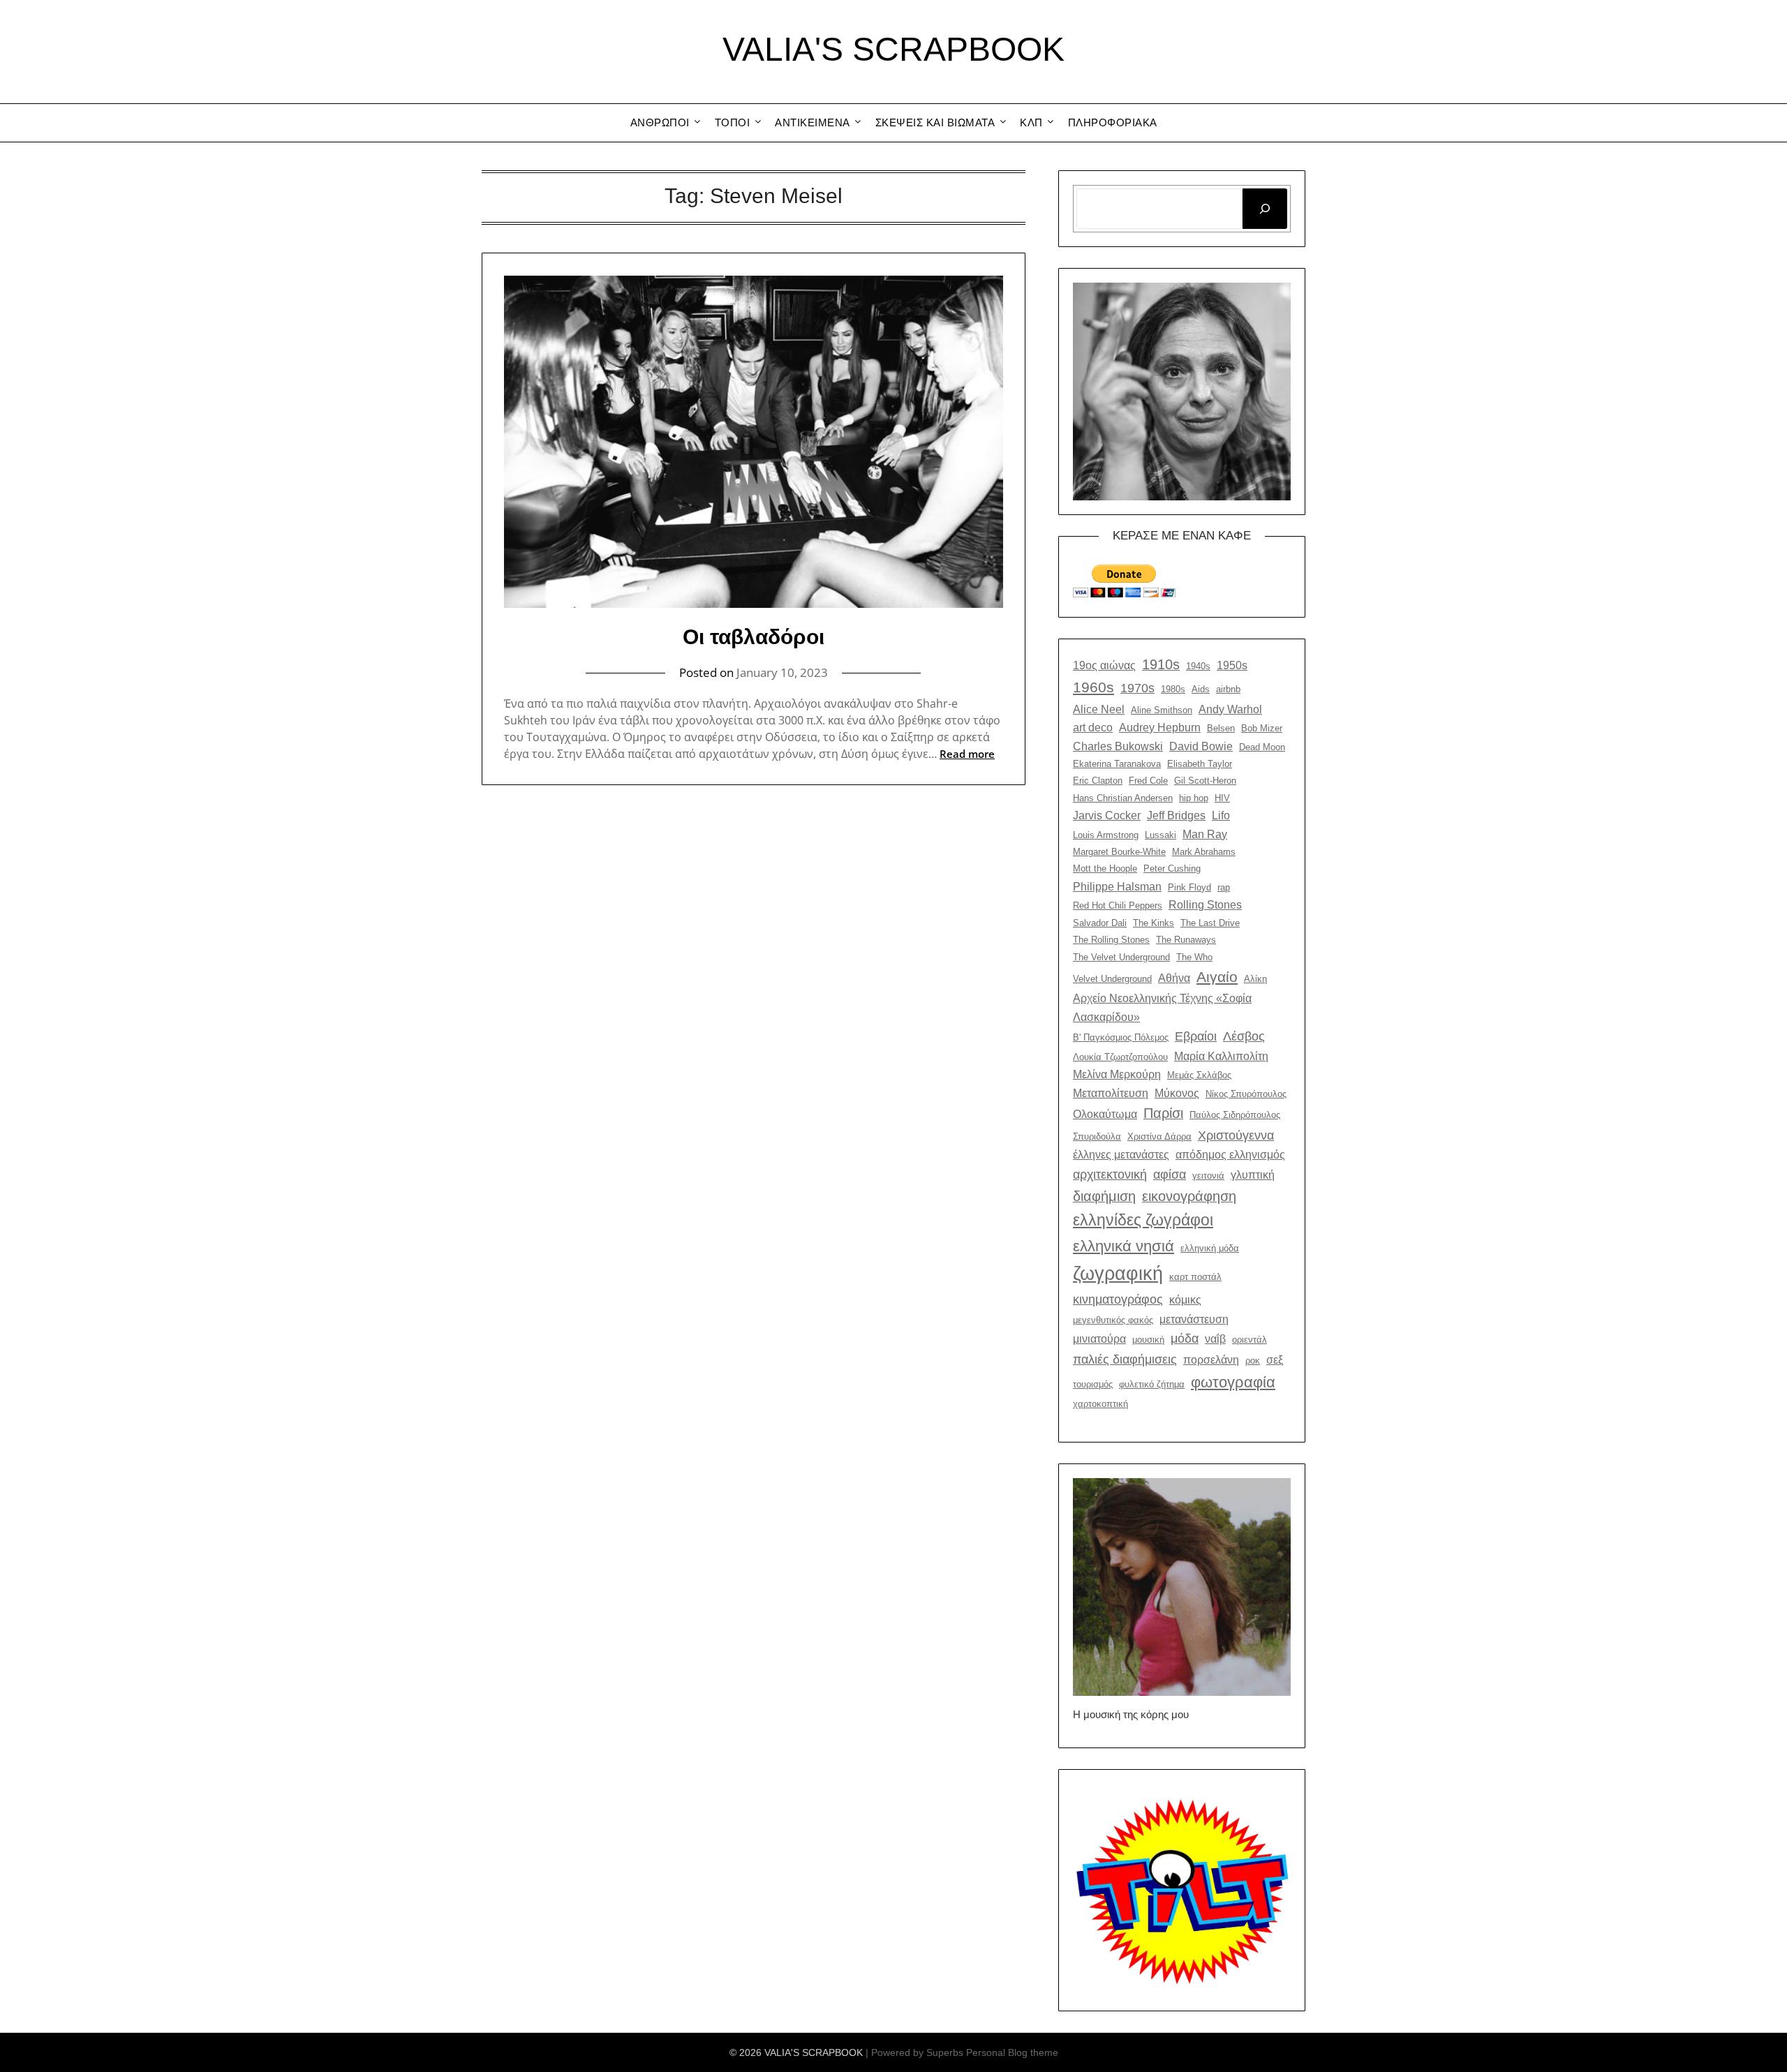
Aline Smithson (1162, 710)
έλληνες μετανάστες (1121, 1154)
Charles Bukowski (1118, 746)
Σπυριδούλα (1097, 1136)
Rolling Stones (1205, 904)
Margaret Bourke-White (1119, 852)
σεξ (1275, 1359)
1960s (1093, 687)
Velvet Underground (1112, 979)
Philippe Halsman (1117, 886)
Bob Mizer (1262, 728)
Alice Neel (1099, 709)
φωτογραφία (1233, 1382)
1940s (1198, 666)
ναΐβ (1215, 1339)
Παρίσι (1163, 1113)
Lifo (1221, 815)
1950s (1232, 665)
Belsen (1221, 728)
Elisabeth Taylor (1200, 764)
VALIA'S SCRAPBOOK (893, 49)
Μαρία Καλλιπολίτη (1221, 1056)
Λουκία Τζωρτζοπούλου (1120, 1057)
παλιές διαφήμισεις (1125, 1359)
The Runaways (1186, 940)
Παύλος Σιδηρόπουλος (1235, 1115)
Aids (1201, 689)
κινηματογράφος (1118, 1299)
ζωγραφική (1118, 1274)
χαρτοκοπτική (1100, 1404)
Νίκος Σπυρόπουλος (1246, 1094)
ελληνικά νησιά (1124, 1246)
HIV (1222, 798)
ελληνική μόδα (1210, 1248)
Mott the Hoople (1105, 869)
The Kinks (1154, 923)
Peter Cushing (1172, 869)
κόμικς (1185, 1299)
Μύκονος (1177, 1093)
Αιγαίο (1217, 977)
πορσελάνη (1211, 1359)
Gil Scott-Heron (1205, 781)
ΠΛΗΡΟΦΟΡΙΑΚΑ (1113, 122)
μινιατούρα (1099, 1339)
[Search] (1265, 209)
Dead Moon (1262, 747)
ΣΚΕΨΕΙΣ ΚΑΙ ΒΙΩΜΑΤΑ (935, 122)
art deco (1093, 727)
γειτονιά (1208, 1176)
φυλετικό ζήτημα (1152, 1384)
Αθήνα (1174, 978)
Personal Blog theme (1012, 2052)
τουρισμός (1093, 1384)
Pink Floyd (1189, 887)
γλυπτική (1253, 1175)
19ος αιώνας (1104, 665)
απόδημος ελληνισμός (1230, 1154)
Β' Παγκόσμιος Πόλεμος (1121, 1037)
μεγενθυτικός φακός (1113, 1320)
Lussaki (1161, 835)
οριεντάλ (1250, 1340)
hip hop (1194, 798)
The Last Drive (1210, 923)
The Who (1194, 957)
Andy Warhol (1230, 709)
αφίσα (1170, 1174)
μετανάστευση (1194, 1319)
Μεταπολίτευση (1111, 1093)
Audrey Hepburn (1160, 727)
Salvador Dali (1100, 923)
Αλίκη (1255, 979)
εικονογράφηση (1189, 1196)
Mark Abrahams (1204, 852)
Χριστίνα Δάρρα (1159, 1136)
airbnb (1228, 689)
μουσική (1148, 1340)
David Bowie (1201, 746)
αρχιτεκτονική (1110, 1174)
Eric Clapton (1098, 781)
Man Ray (1205, 834)
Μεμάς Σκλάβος (1199, 1075)
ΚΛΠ (1031, 122)
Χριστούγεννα (1236, 1135)
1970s (1137, 688)
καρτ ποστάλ (1195, 1277)
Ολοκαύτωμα (1105, 1114)
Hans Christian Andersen (1123, 798)
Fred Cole (1148, 781)
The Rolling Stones (1111, 940)
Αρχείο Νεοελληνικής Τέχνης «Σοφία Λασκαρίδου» (1162, 1007)
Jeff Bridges (1176, 815)
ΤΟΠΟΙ (733, 122)
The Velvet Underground (1121, 957)
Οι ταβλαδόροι (754, 637)
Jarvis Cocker (1107, 815)
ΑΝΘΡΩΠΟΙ (660, 122)
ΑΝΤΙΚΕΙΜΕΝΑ (813, 122)
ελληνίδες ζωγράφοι (1143, 1220)
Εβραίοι (1196, 1036)
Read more (967, 754)
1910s (1161, 664)
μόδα (1185, 1338)
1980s (1173, 689)
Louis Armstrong (1106, 835)
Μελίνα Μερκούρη (1117, 1074)
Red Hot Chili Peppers (1118, 905)
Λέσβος (1244, 1036)
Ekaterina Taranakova (1117, 764)
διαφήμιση (1104, 1196)
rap (1224, 887)
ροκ (1253, 1361)
